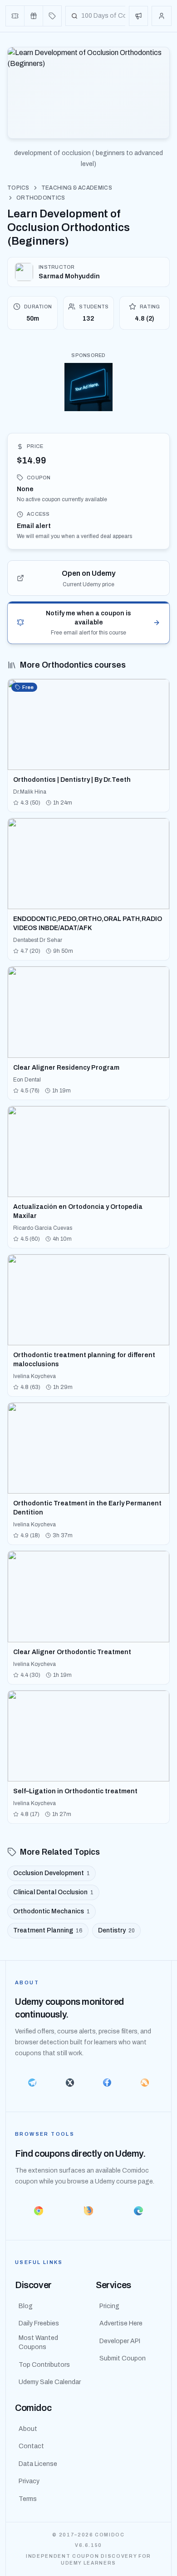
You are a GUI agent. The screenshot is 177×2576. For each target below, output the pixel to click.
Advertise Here (121, 2323)
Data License (38, 2464)
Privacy (29, 2481)
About (28, 2429)
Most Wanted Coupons (38, 2342)
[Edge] (138, 2211)
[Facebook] (107, 2083)
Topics (18, 188)
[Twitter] (70, 2083)
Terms (28, 2499)
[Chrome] (39, 2211)
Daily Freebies (39, 2323)
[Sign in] (162, 16)
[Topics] (52, 16)
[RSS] (145, 2083)
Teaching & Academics (77, 188)
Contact (31, 2446)
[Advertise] (138, 16)
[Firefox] (88, 2211)
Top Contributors (44, 2365)
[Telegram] (32, 2083)
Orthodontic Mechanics (52, 1911)
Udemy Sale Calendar (50, 2382)
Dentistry (116, 1930)
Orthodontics (41, 198)
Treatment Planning (48, 1930)
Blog (26, 2306)
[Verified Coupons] (15, 16)
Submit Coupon (123, 2358)
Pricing (109, 2306)
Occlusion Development (52, 1873)
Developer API (120, 2341)
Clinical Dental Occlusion (53, 1892)
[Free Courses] (34, 16)
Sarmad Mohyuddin (69, 276)
